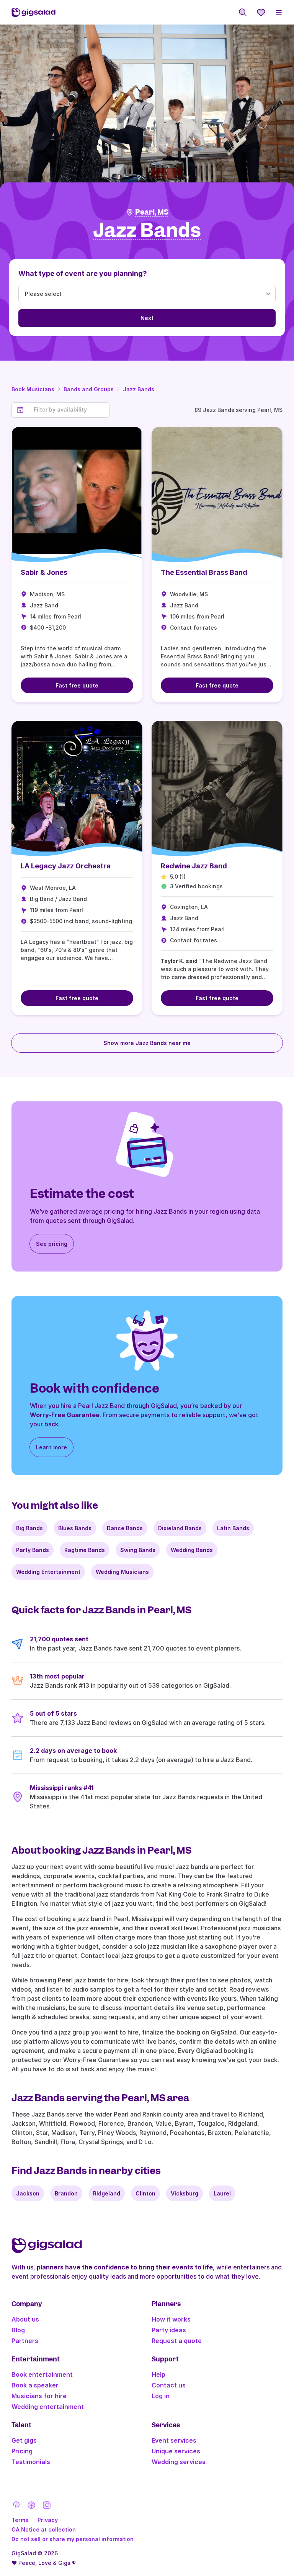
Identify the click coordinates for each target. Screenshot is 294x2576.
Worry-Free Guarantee (65, 1415)
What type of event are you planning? (83, 273)
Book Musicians (33, 389)
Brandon (66, 2193)
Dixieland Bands (180, 1528)
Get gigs (24, 2440)
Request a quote (177, 2341)
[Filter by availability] (69, 410)
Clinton (145, 2193)
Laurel (222, 2193)
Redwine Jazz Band (194, 866)
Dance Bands (125, 1528)
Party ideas (169, 2330)
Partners (25, 2341)
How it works (171, 2319)
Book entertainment (42, 2374)
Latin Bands (233, 1528)
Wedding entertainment (48, 2407)
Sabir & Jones (44, 572)
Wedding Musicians (122, 1572)
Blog (18, 2330)
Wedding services (179, 2462)
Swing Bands (138, 1550)
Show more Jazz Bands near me (147, 1043)
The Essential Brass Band (204, 572)
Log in (161, 2396)
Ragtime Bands (85, 1550)
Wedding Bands (192, 1550)
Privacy (48, 2520)
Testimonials (31, 2462)
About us (25, 2319)
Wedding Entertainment (48, 1572)
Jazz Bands (139, 389)
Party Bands (33, 1550)
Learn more (51, 1447)
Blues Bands (75, 1528)
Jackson (28, 2193)
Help (158, 2374)
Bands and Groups (89, 389)
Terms (20, 2520)
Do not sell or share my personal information (73, 2539)
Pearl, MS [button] (152, 212)
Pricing (22, 2451)
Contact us (169, 2385)
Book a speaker (35, 2385)
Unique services (176, 2451)
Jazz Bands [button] (147, 231)
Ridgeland (107, 2193)
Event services (174, 2440)
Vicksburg (185, 2193)
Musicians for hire (39, 2396)
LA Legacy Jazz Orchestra (66, 866)
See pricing (52, 1244)
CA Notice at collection (44, 2529)
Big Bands (29, 1528)
